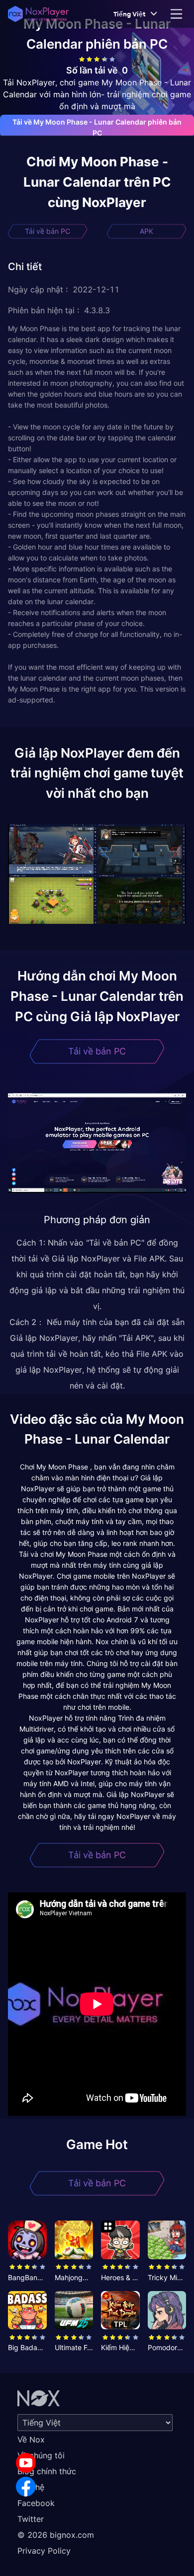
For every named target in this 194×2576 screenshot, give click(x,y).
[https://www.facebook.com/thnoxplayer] (26, 2487)
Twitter (31, 2519)
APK (146, 231)
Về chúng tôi (41, 2455)
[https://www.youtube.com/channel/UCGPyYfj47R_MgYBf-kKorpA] (26, 2463)
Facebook (36, 2503)
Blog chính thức (47, 2471)
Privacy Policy (44, 2551)
